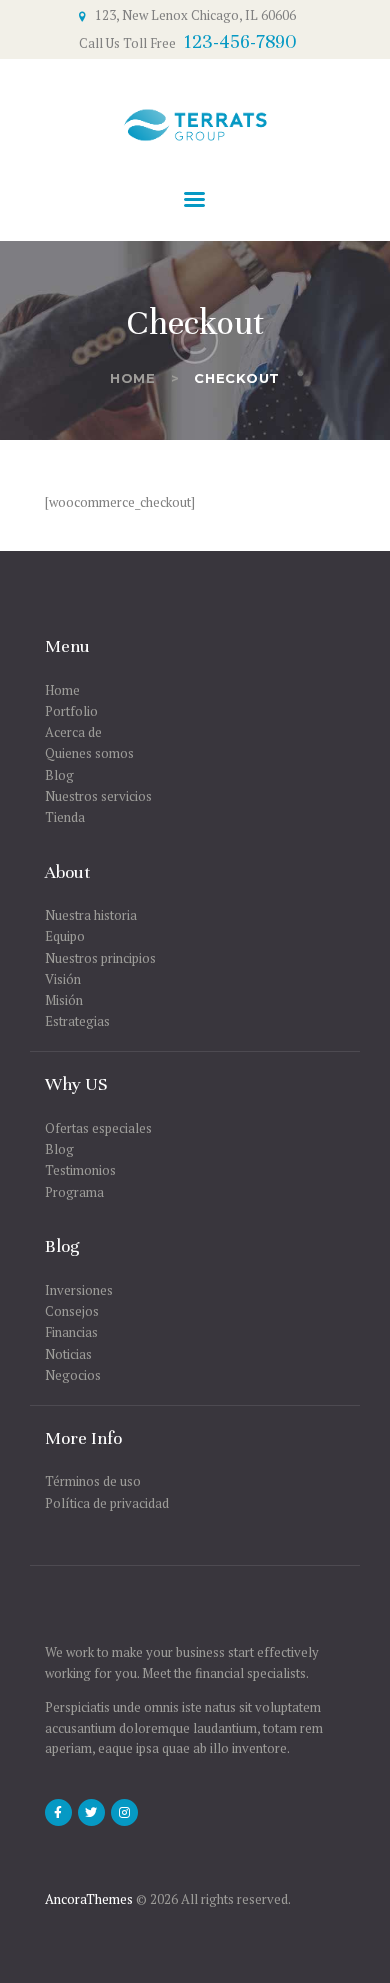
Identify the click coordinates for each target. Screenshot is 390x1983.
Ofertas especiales (98, 1128)
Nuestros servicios (98, 796)
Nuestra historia (91, 915)
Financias (71, 1332)
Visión (63, 979)
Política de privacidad (107, 1503)
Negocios (73, 1375)
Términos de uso (93, 1481)
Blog (59, 775)
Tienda (65, 817)
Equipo (65, 936)
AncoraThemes (89, 1899)
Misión (64, 1000)
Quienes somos (89, 753)
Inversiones (79, 1290)
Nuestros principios (100, 958)
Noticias (68, 1354)
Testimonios (80, 1170)
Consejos (72, 1311)
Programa (74, 1192)
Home (133, 378)
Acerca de (73, 732)
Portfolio (71, 711)
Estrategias (77, 1021)
